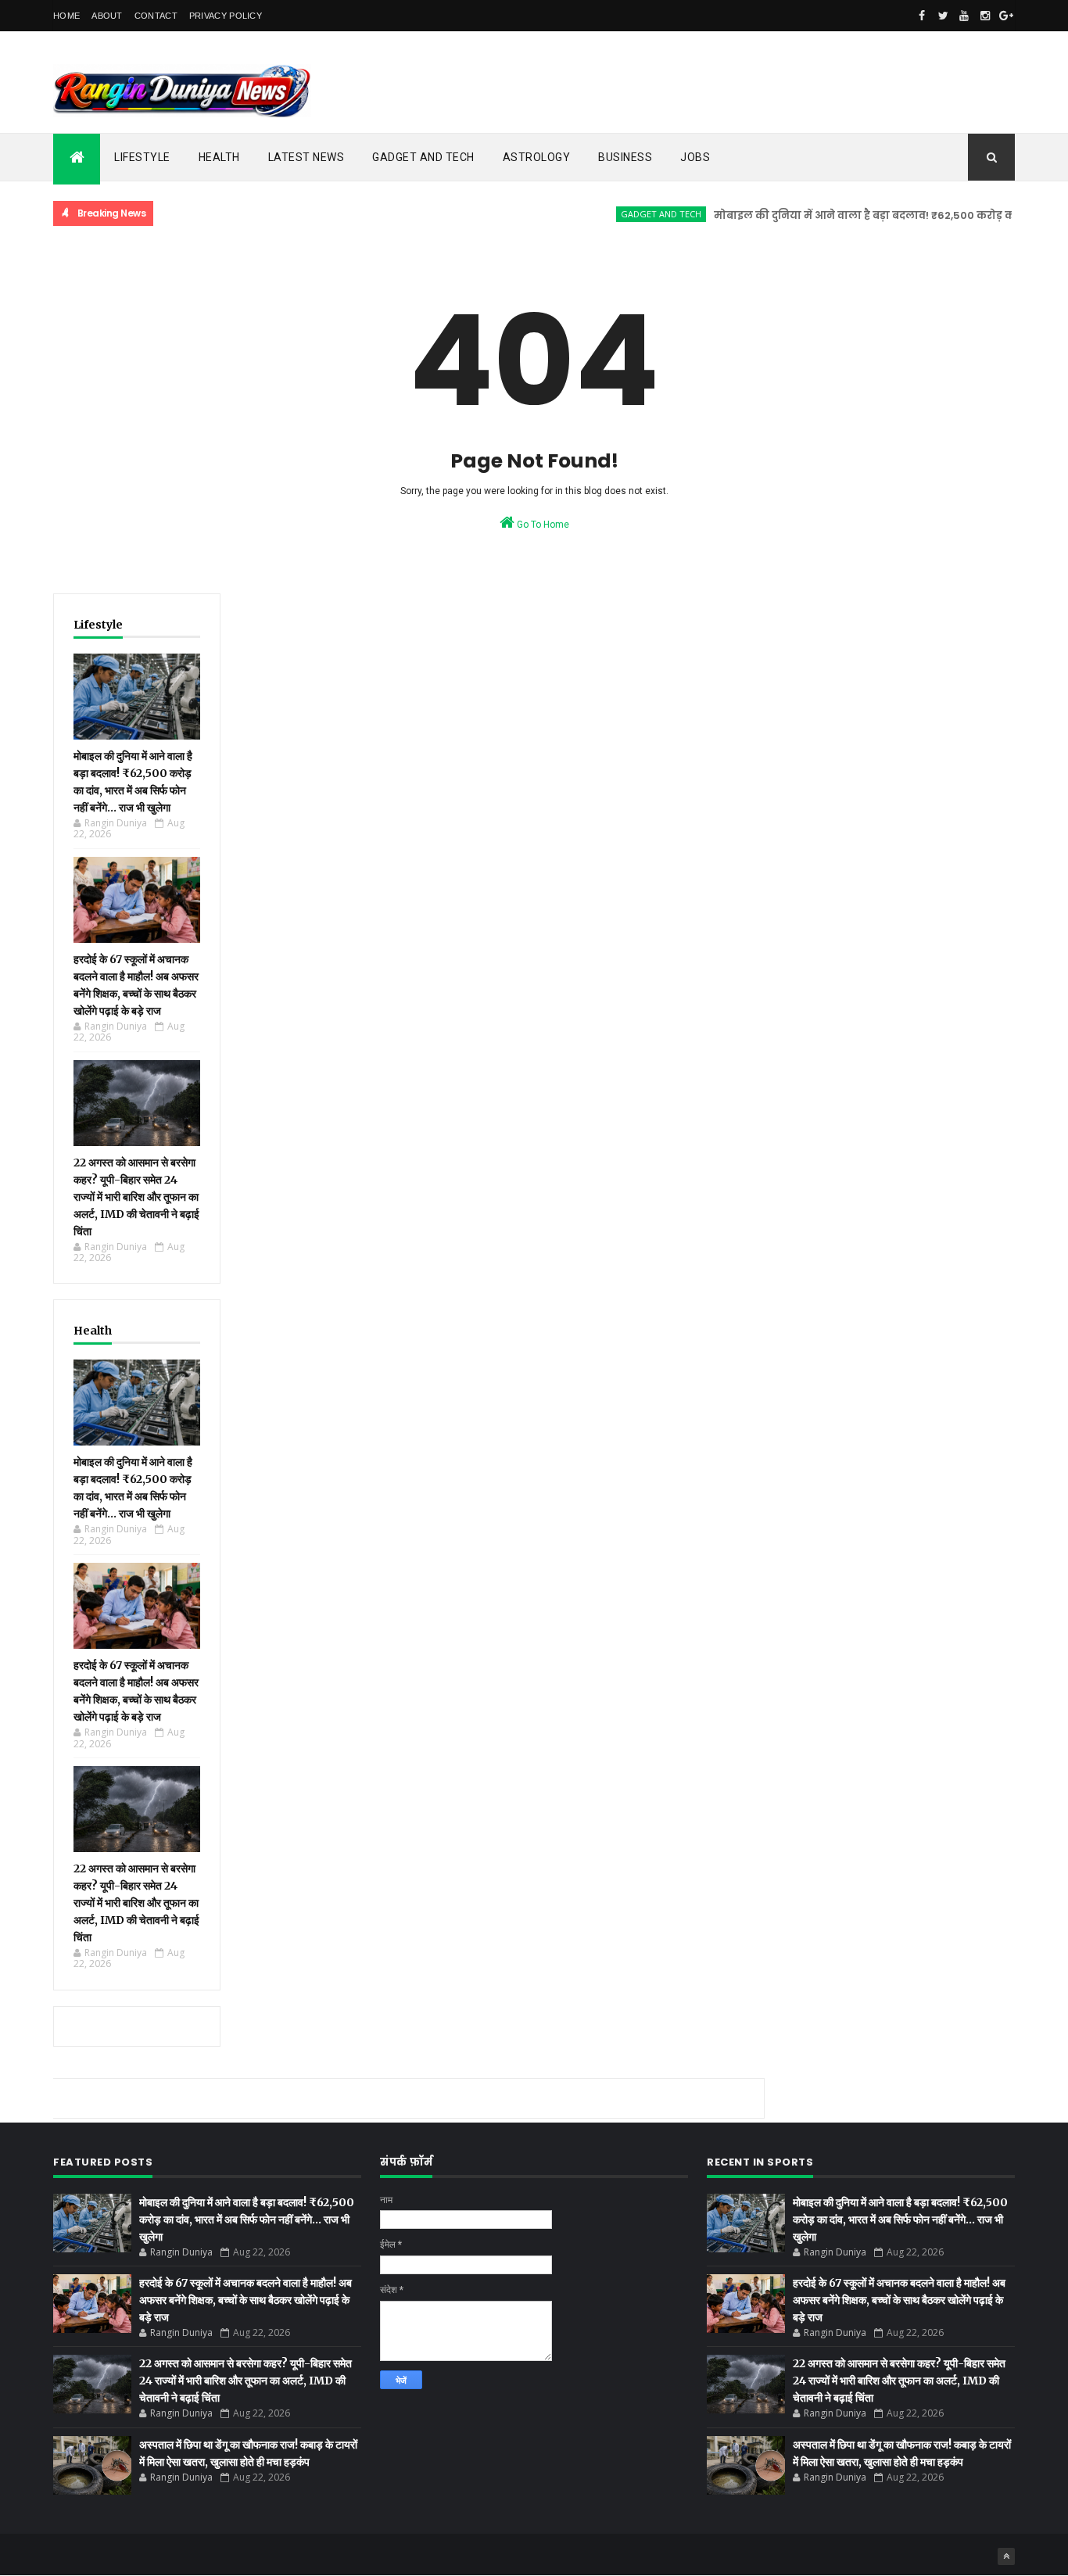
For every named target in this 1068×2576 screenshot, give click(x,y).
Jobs (695, 157)
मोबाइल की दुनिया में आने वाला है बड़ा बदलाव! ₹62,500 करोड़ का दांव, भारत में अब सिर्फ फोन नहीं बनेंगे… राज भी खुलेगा (247, 2220)
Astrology (537, 157)
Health (219, 157)
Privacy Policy (226, 16)
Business (625, 157)
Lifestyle (142, 157)
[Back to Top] (1006, 2556)
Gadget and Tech (423, 157)
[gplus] (1006, 16)
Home (66, 16)
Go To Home (542, 525)
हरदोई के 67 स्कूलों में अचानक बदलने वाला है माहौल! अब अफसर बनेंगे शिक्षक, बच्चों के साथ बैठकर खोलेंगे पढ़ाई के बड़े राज (245, 2300)
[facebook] (922, 16)
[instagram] (985, 16)
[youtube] (964, 16)
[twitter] (943, 16)
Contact (156, 16)
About (107, 16)
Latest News (306, 157)
